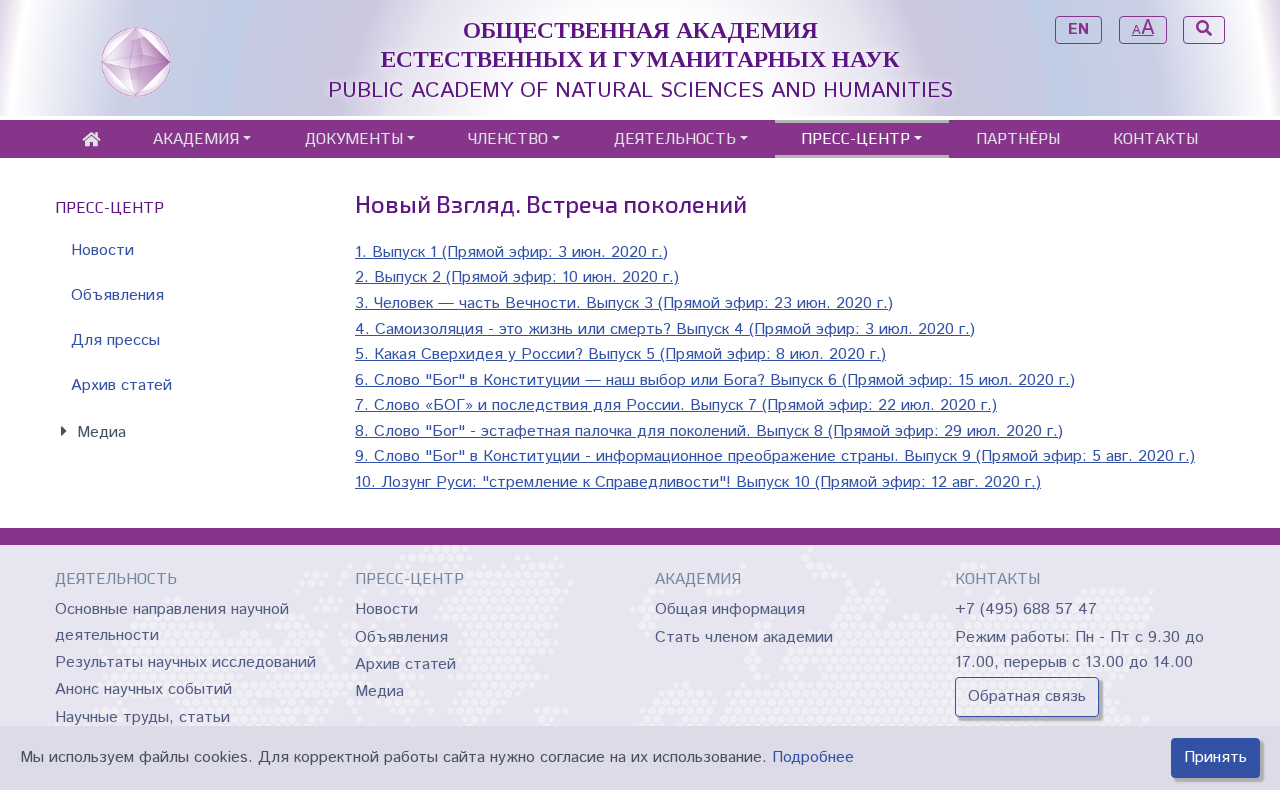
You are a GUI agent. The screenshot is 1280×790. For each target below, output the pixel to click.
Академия (196, 138)
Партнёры (1018, 138)
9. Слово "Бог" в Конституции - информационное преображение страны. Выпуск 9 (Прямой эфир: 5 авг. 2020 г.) (775, 456)
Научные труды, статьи (142, 717)
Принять (1215, 757)
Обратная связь (1027, 696)
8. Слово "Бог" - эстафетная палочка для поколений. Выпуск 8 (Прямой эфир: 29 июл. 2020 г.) (709, 431)
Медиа (101, 432)
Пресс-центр (855, 138)
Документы (354, 138)
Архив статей (121, 385)
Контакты (1155, 138)
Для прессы (115, 340)
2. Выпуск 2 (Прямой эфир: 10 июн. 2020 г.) (517, 277)
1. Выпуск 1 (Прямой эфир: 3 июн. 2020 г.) (511, 252)
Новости (102, 250)
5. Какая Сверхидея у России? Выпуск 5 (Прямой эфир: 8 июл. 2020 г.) (620, 354)
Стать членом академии (744, 637)
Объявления (117, 295)
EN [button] (1078, 29)
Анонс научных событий (143, 689)
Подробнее (813, 757)
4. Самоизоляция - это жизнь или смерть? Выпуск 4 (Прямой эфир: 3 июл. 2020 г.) (665, 329)
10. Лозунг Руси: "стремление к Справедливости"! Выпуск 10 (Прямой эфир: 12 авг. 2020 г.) (698, 482)
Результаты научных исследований (185, 662)
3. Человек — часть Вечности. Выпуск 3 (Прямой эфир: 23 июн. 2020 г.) (624, 303)
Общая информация (730, 609)
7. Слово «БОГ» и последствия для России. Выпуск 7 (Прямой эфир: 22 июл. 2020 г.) (676, 405)
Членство (508, 138)
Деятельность (675, 138)
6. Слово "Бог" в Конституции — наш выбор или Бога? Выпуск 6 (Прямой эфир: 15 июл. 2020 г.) (715, 380)
